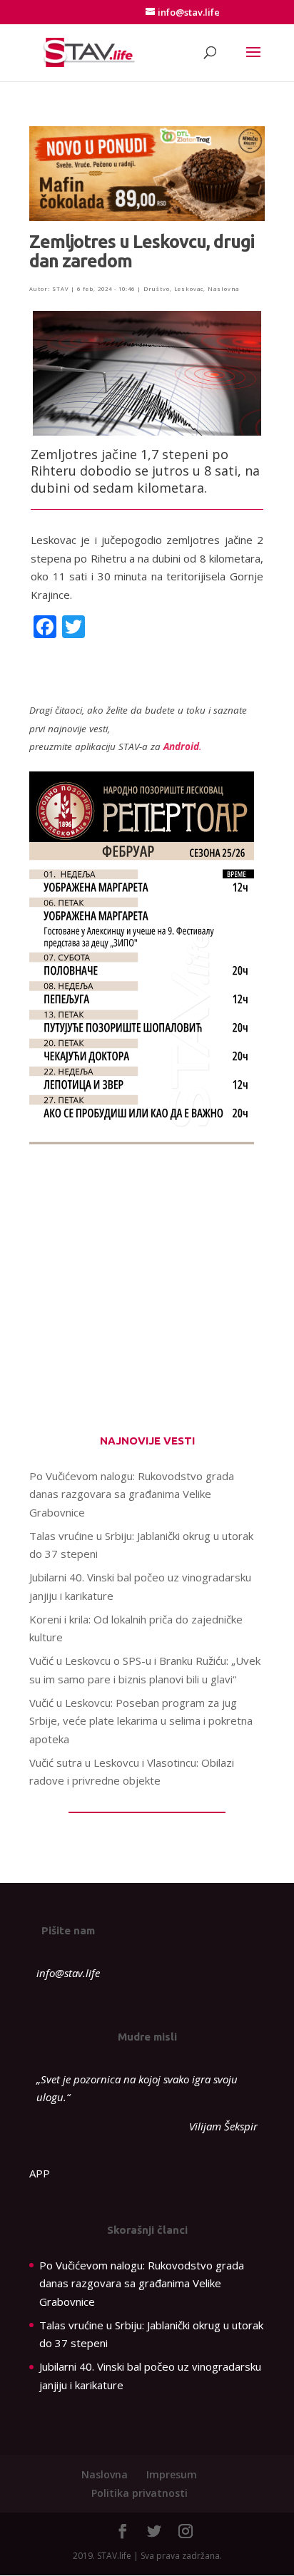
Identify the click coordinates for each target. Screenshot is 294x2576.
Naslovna (223, 289)
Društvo (157, 289)
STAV (60, 289)
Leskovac (189, 289)
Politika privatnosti (140, 2493)
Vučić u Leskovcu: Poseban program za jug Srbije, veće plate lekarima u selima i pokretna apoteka (141, 1721)
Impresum (172, 2474)
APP (40, 2173)
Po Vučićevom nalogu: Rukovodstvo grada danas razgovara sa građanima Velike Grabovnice (132, 1494)
